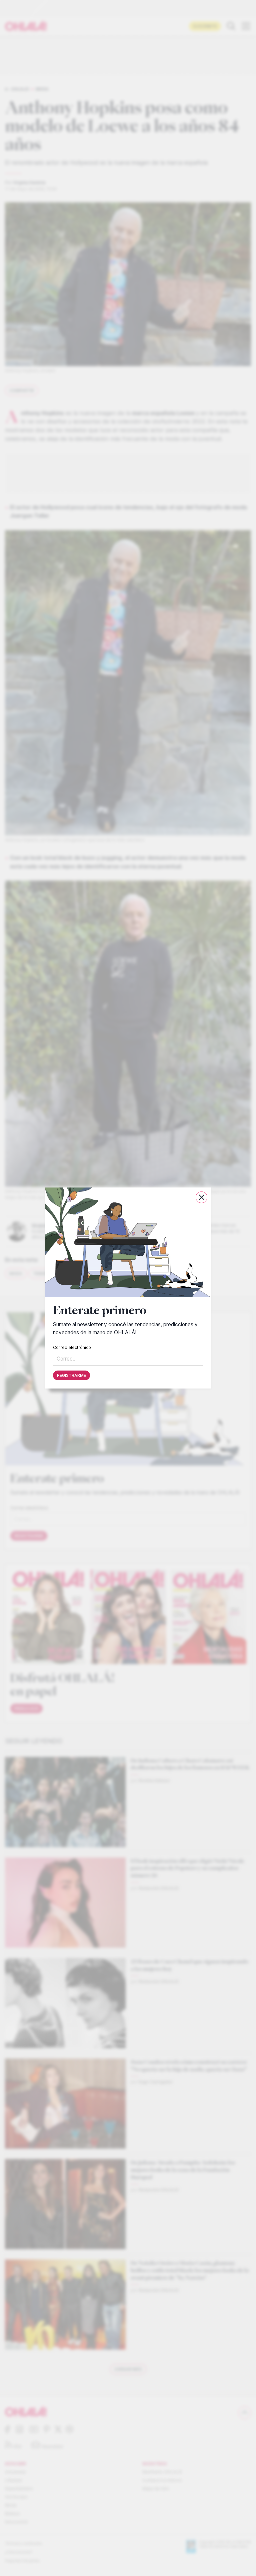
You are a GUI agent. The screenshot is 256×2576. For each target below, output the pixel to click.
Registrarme (71, 1375)
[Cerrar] (201, 1197)
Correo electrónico (72, 1347)
